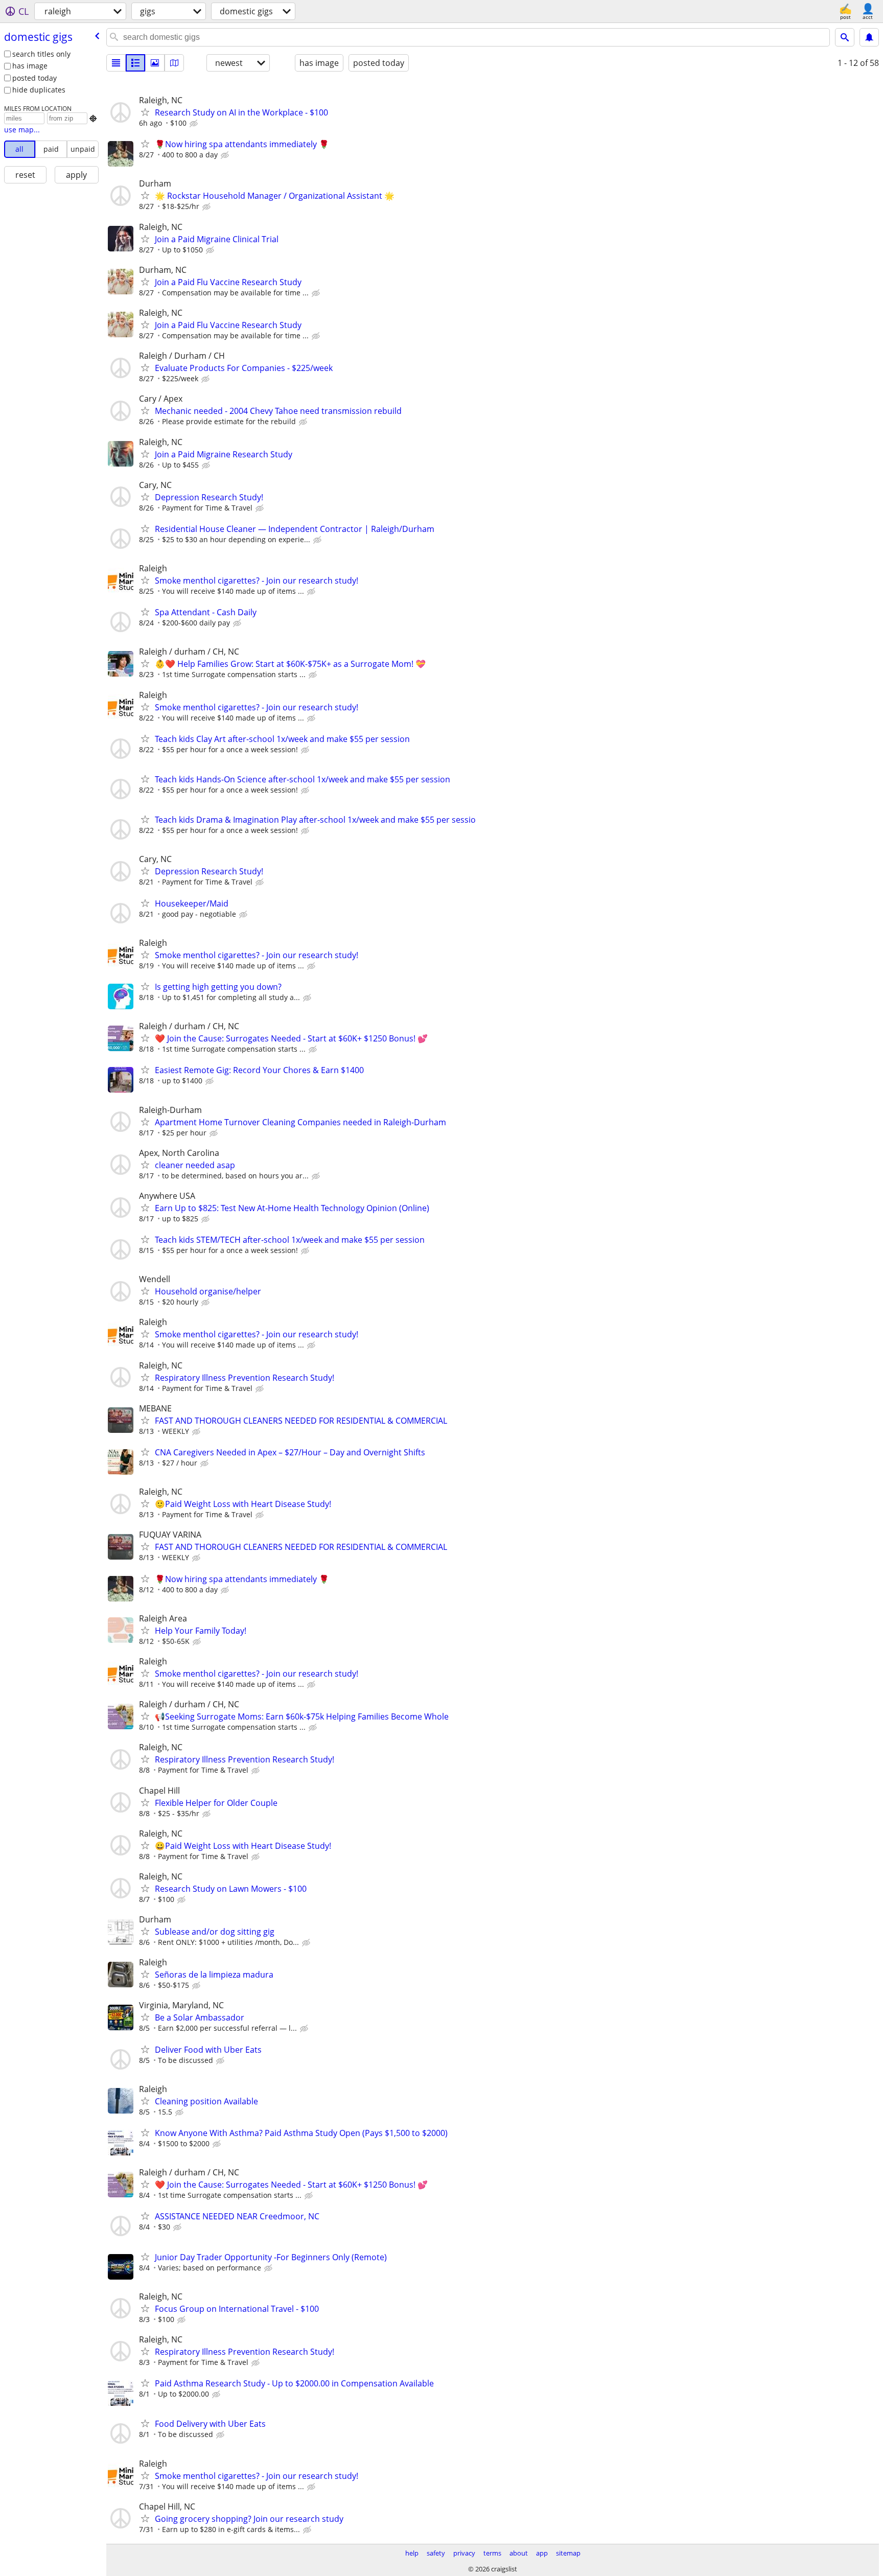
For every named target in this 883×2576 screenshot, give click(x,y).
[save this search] (869, 37)
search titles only (41, 54)
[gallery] (155, 63)
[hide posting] (195, 124)
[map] (174, 63)
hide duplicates (39, 90)
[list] (116, 63)
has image (30, 66)
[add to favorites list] (145, 112)
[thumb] (135, 63)
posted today (34, 78)
